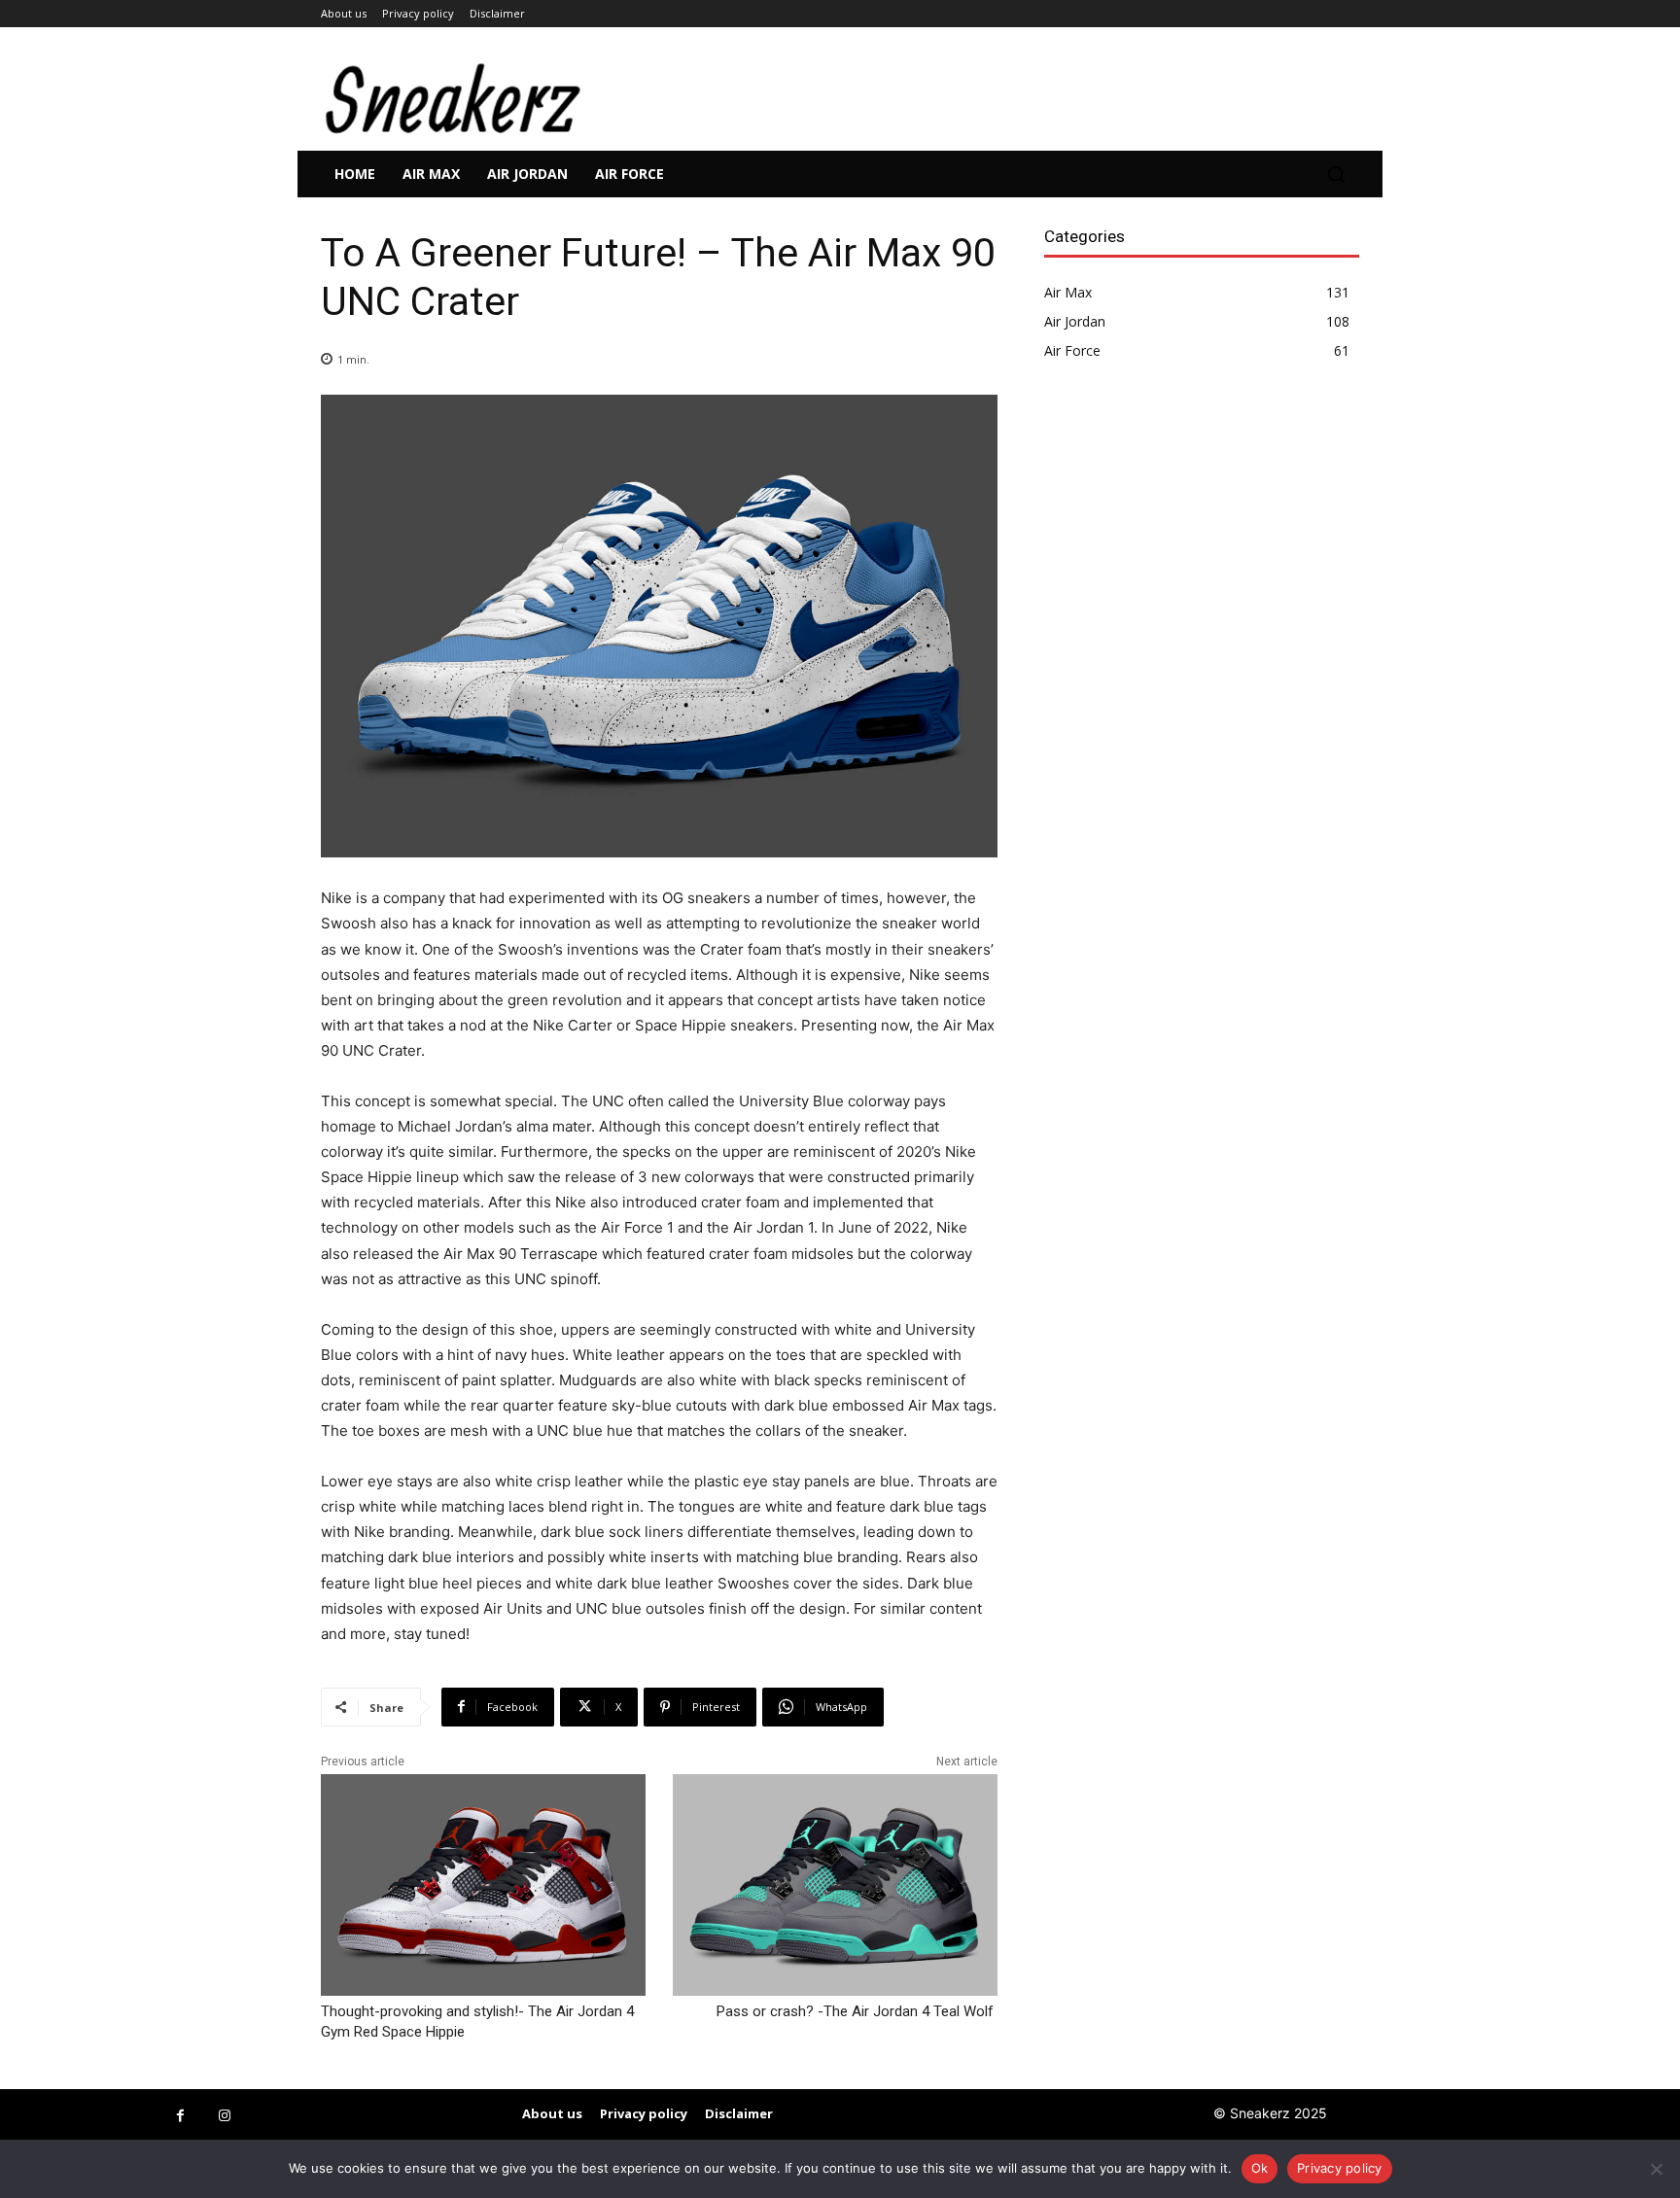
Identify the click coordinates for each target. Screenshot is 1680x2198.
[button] (1336, 174)
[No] (1656, 2169)
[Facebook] (180, 2116)
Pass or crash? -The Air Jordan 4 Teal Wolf (857, 2011)
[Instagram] (224, 2116)
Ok (1260, 2168)
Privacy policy (1340, 2168)
